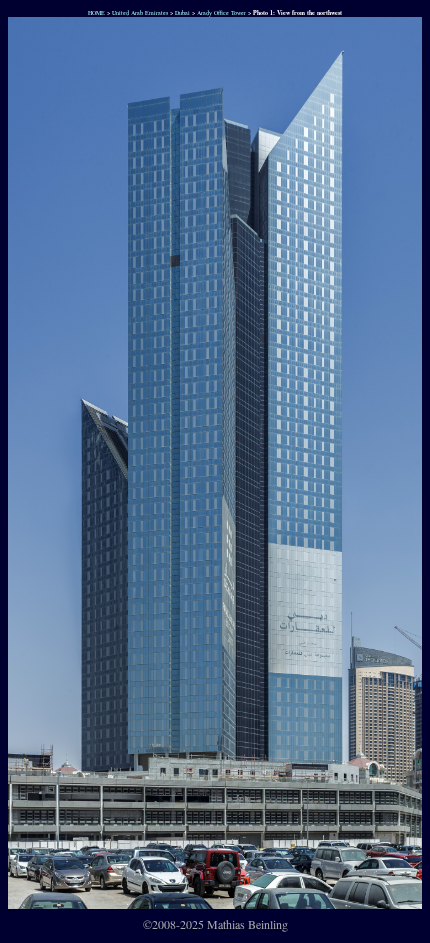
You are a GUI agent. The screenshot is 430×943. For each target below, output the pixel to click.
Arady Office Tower (221, 13)
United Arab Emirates (140, 13)
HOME (95, 13)
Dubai (182, 13)
